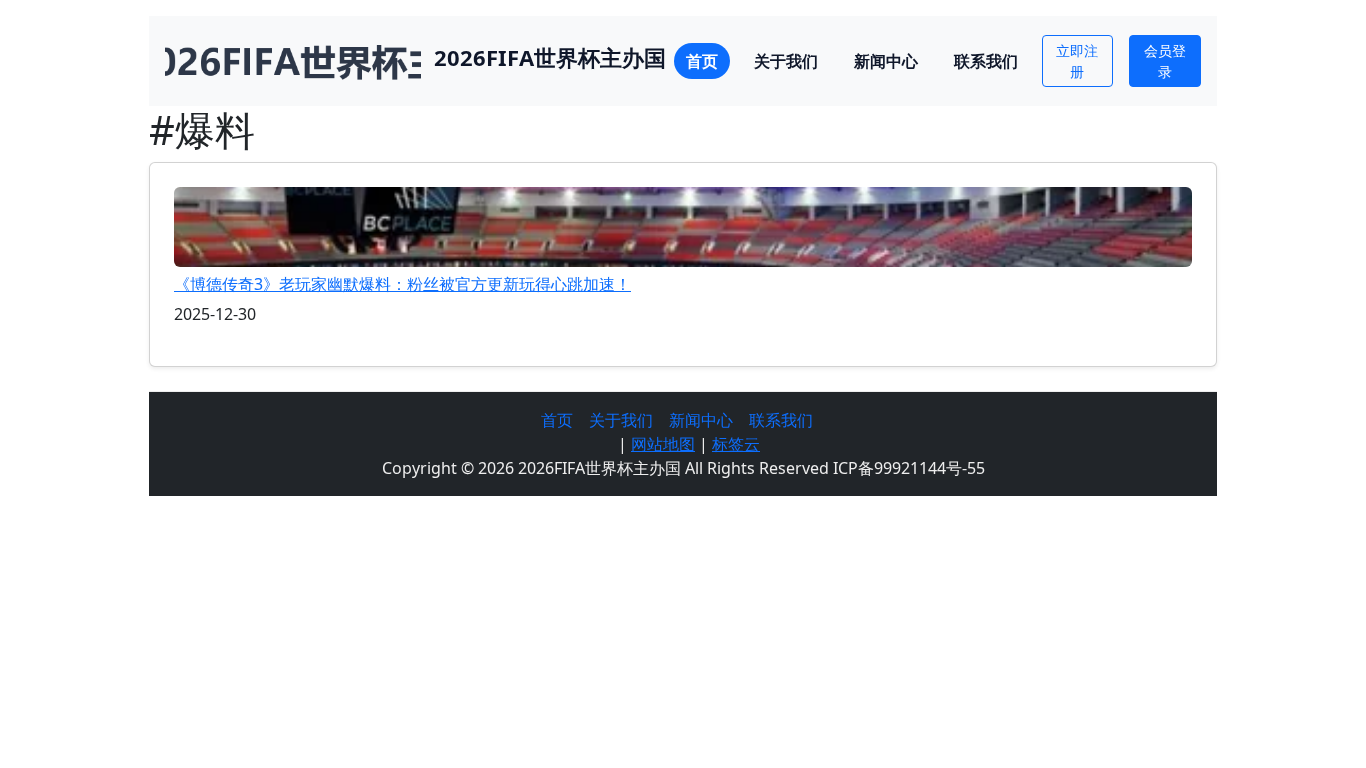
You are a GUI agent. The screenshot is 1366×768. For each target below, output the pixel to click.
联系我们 (986, 61)
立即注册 (1077, 61)
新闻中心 (886, 61)
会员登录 (1165, 61)
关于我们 (786, 61)
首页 (702, 61)
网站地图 (663, 444)
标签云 (736, 444)
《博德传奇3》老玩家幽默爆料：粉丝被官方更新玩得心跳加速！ (402, 284)
